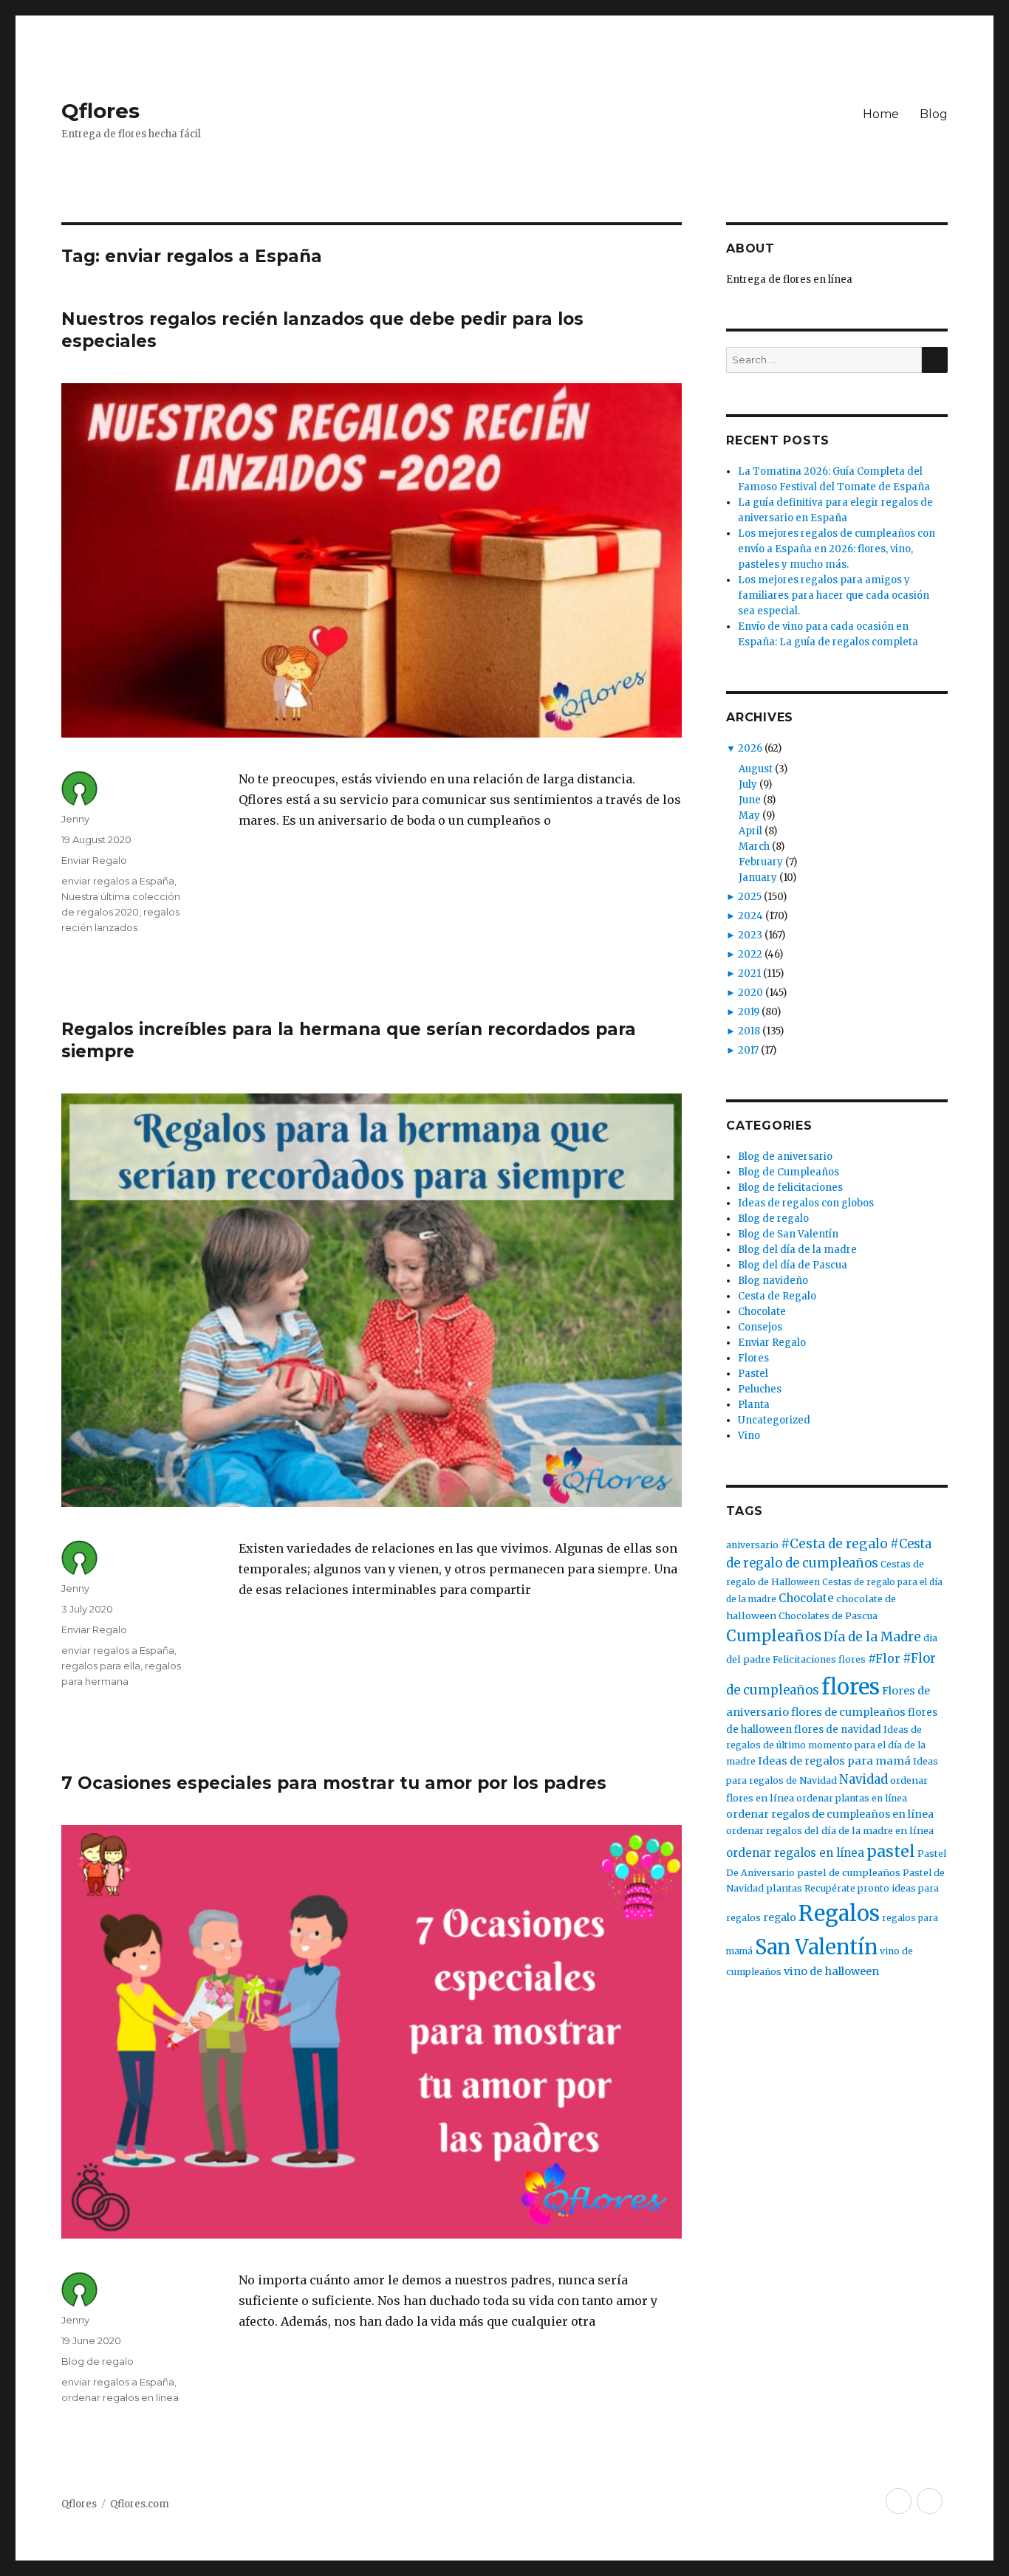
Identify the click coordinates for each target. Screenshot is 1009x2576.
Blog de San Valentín (788, 1234)
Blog (934, 114)
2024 (750, 916)
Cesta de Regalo (777, 1296)
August (756, 769)
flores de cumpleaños (848, 1712)
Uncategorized (774, 1420)
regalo (780, 1917)
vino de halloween (831, 1971)
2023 (750, 935)
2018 (749, 1031)
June (750, 800)
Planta (754, 1405)
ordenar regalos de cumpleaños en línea (830, 1814)
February (761, 862)
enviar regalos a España (118, 881)
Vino (749, 1436)
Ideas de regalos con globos (806, 1203)
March (754, 846)
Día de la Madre (872, 1637)
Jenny (75, 819)
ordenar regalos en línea (120, 2397)
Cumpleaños (774, 1636)
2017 (748, 1050)
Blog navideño (773, 1281)
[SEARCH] (935, 360)
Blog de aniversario (785, 1157)
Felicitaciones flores (819, 1659)
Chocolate (762, 1312)
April (750, 831)
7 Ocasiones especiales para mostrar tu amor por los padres (334, 1783)
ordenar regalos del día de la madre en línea (830, 1831)
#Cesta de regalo (834, 1544)
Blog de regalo (98, 2361)
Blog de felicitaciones (790, 1188)
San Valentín (816, 1947)
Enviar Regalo (94, 860)
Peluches (760, 1389)
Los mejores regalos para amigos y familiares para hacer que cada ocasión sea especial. (834, 595)
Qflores (100, 111)
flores (851, 1687)
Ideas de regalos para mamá (834, 1761)
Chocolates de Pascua (828, 1616)
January (758, 877)
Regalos (839, 1914)
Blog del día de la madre (797, 1250)
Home (881, 114)
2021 (749, 973)
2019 (749, 1012)
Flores (753, 1358)
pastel (891, 1851)
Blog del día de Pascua (793, 1265)
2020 (750, 993)
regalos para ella (101, 1666)
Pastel (753, 1374)
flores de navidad (838, 1730)
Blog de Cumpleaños (789, 1172)
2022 (750, 954)
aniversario (752, 1545)
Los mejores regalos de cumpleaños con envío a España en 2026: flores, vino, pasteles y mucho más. (837, 549)
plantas (784, 1888)
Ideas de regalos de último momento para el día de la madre (826, 1746)
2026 (750, 748)
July (748, 784)
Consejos (760, 1327)
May (749, 815)
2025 (750, 897)
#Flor (884, 1658)
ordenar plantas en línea (852, 1798)
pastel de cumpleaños (849, 1873)
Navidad (863, 1780)
